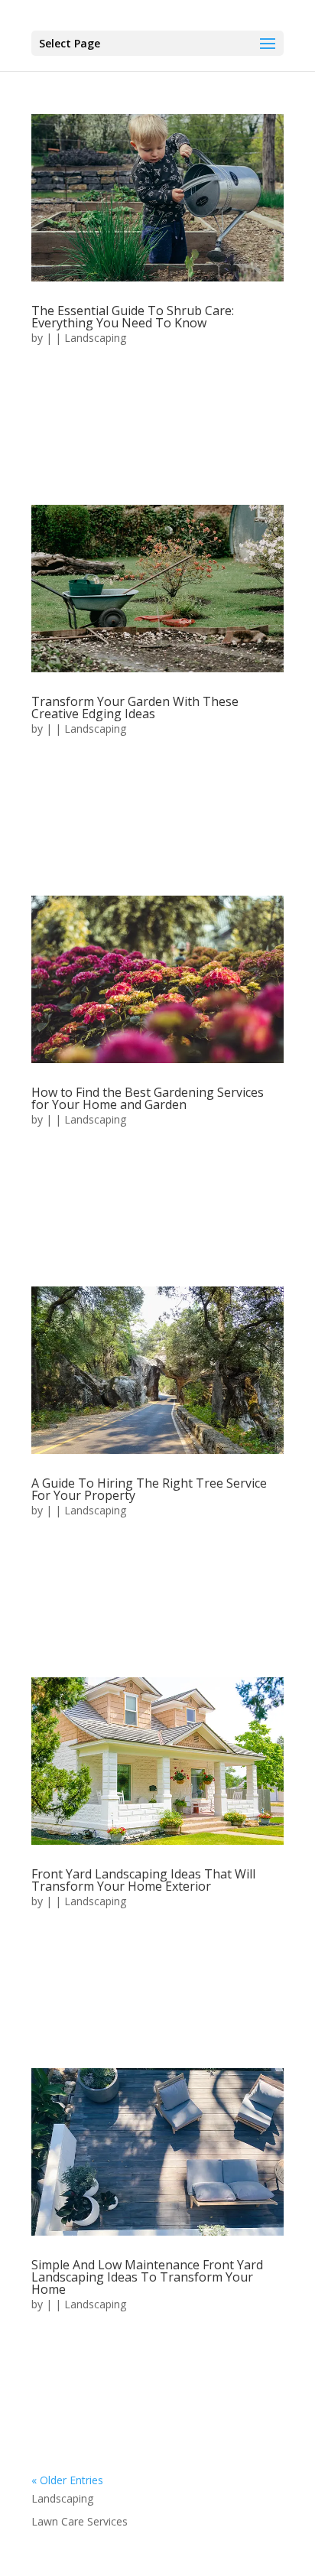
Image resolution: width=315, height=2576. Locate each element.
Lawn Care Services (80, 2521)
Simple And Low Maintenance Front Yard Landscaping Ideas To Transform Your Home (147, 2277)
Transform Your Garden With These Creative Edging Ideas (135, 707)
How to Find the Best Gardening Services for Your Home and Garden (148, 1098)
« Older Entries (67, 2480)
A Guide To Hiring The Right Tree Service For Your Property (149, 1489)
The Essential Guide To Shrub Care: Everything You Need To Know (133, 317)
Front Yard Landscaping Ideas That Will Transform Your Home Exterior (143, 1880)
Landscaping (95, 338)
